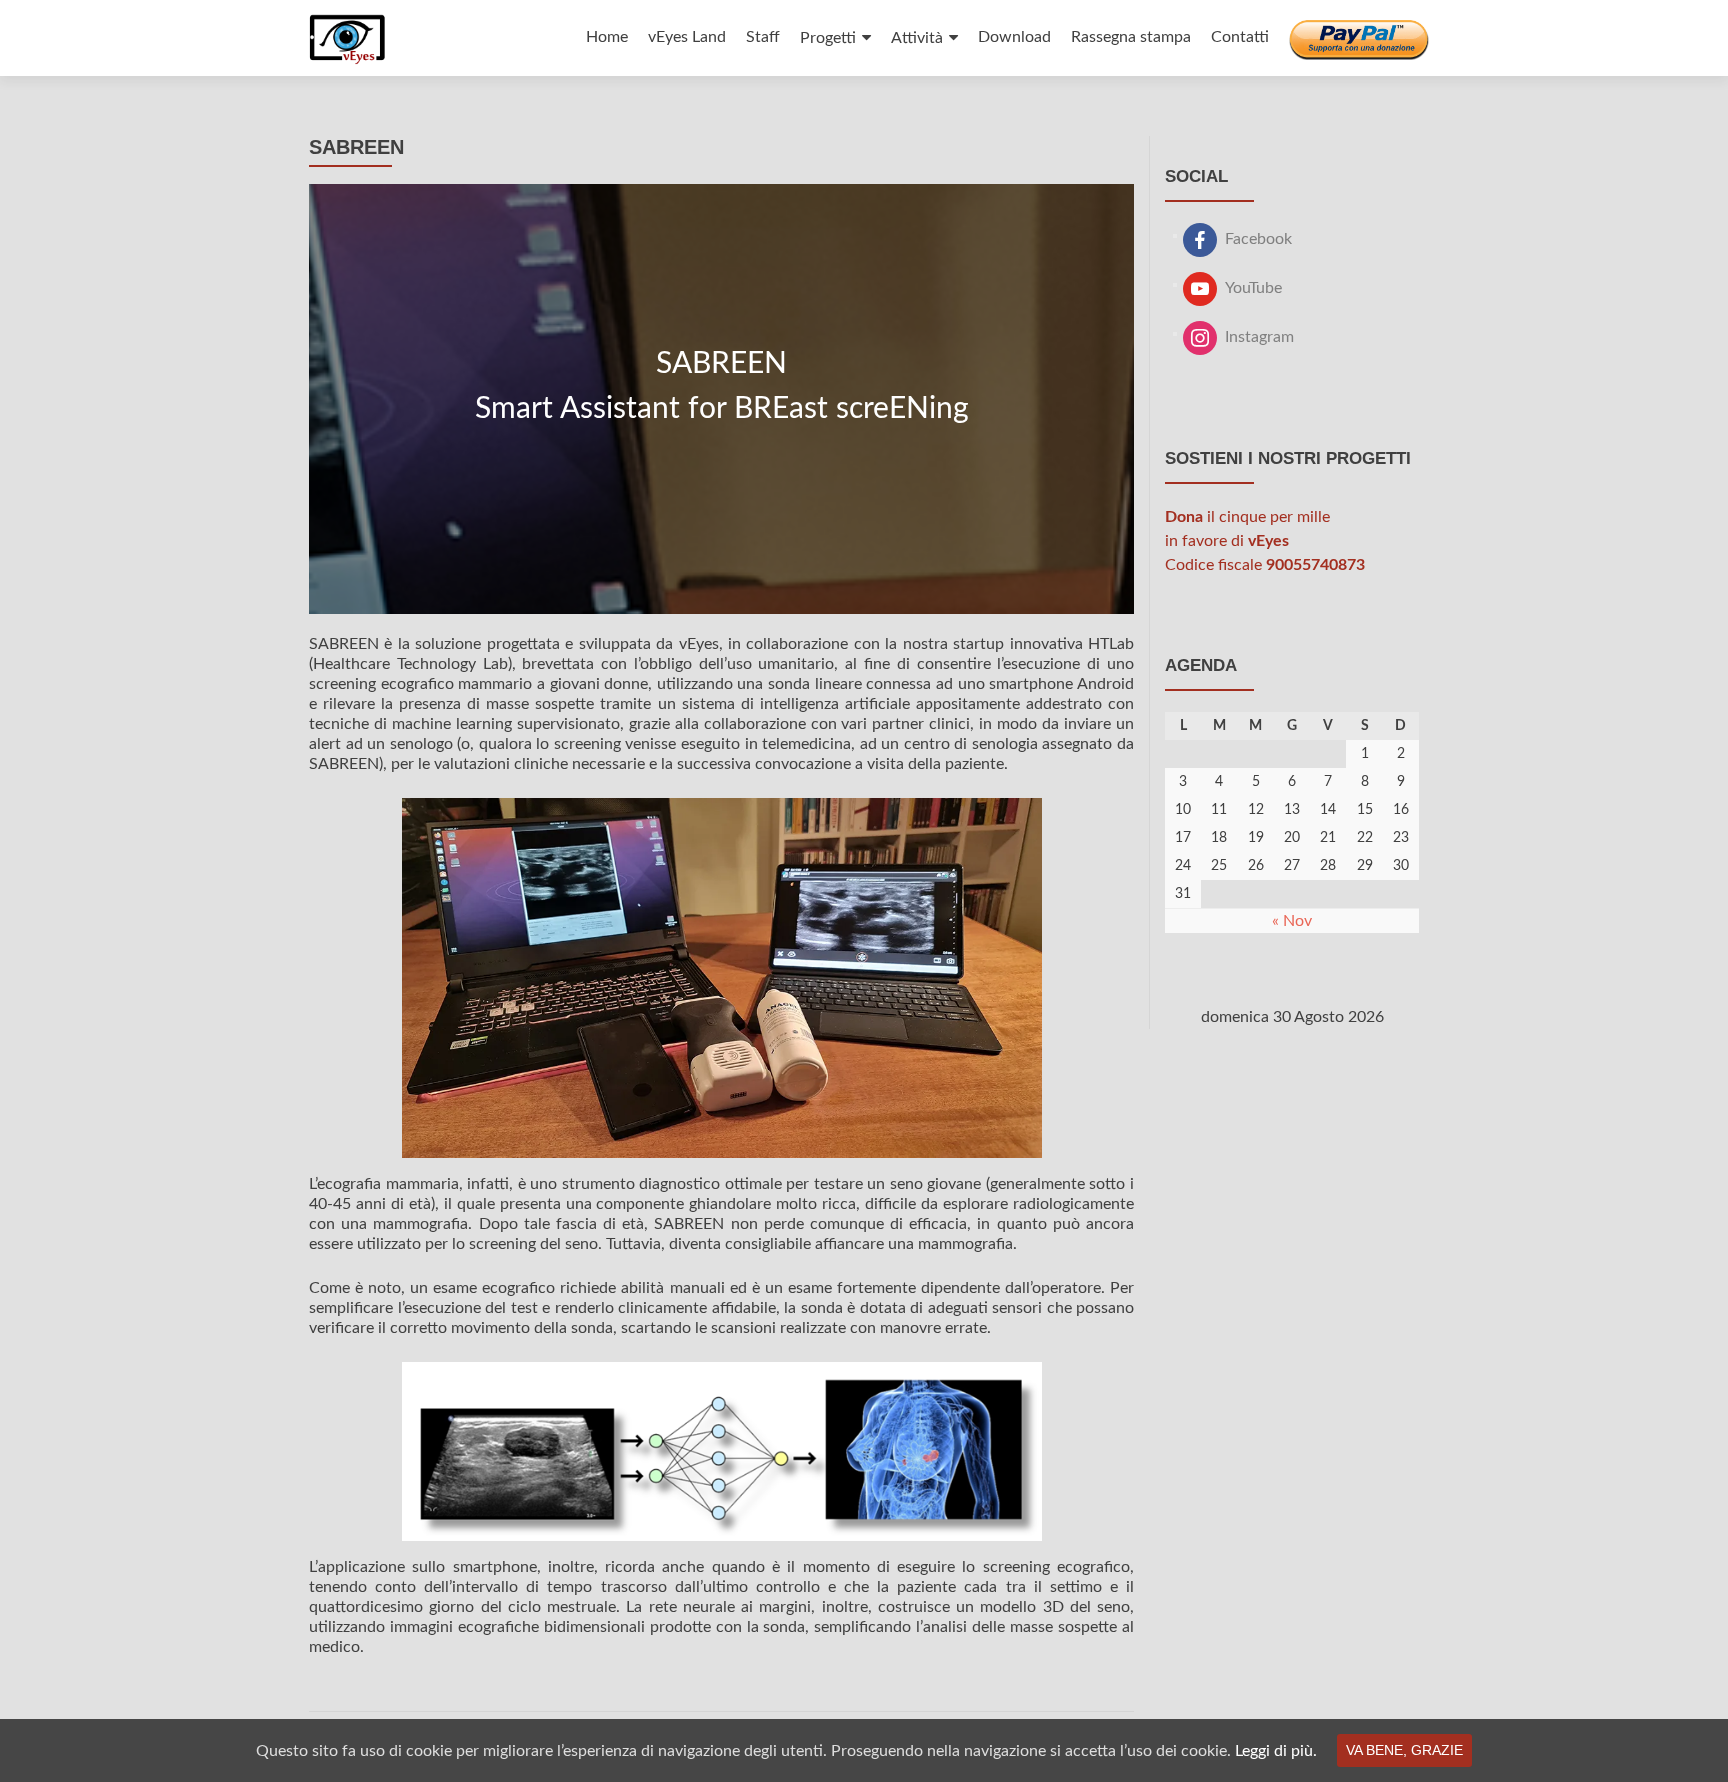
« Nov (1292, 921)
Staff (763, 37)
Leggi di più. (1276, 1751)
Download (1014, 37)
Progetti (828, 38)
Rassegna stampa (1131, 37)
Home (607, 37)
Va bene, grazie (1404, 1750)
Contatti (1240, 37)
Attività (917, 38)
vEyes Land (687, 37)
